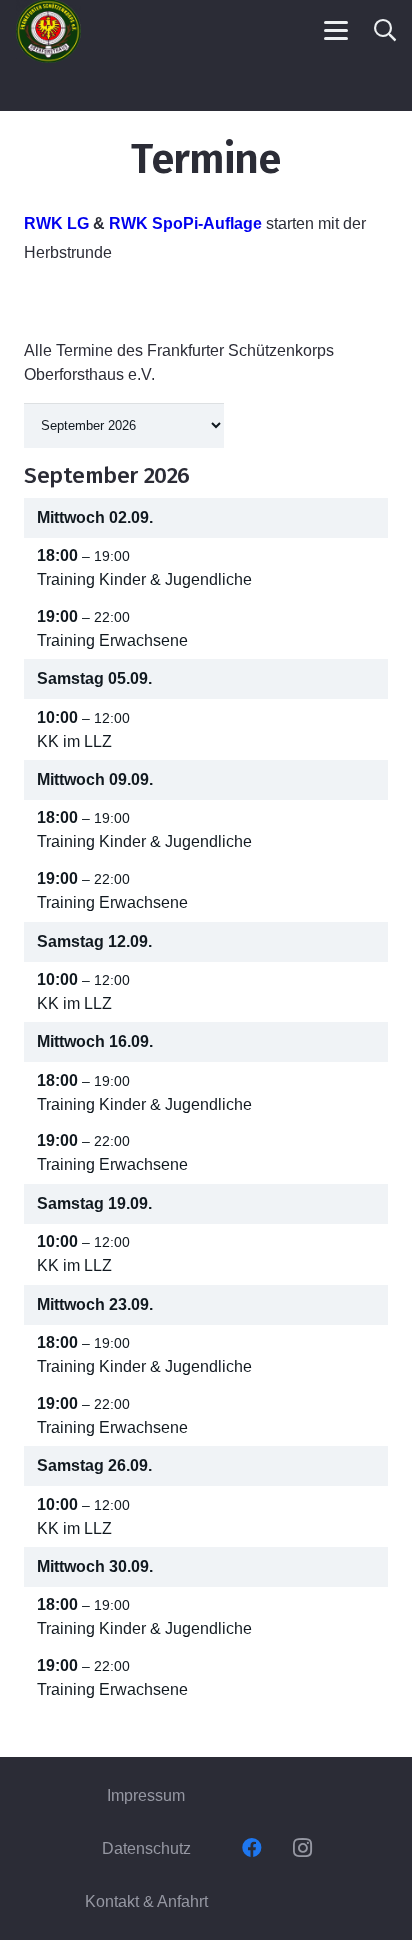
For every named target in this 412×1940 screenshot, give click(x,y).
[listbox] (124, 425)
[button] (336, 31)
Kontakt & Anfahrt (146, 1901)
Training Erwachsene (112, 640)
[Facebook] (252, 1848)
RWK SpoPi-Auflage (185, 223)
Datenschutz (146, 1848)
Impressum (146, 1795)
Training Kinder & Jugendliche (144, 579)
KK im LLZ (74, 741)
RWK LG (56, 223)
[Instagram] (302, 1848)
